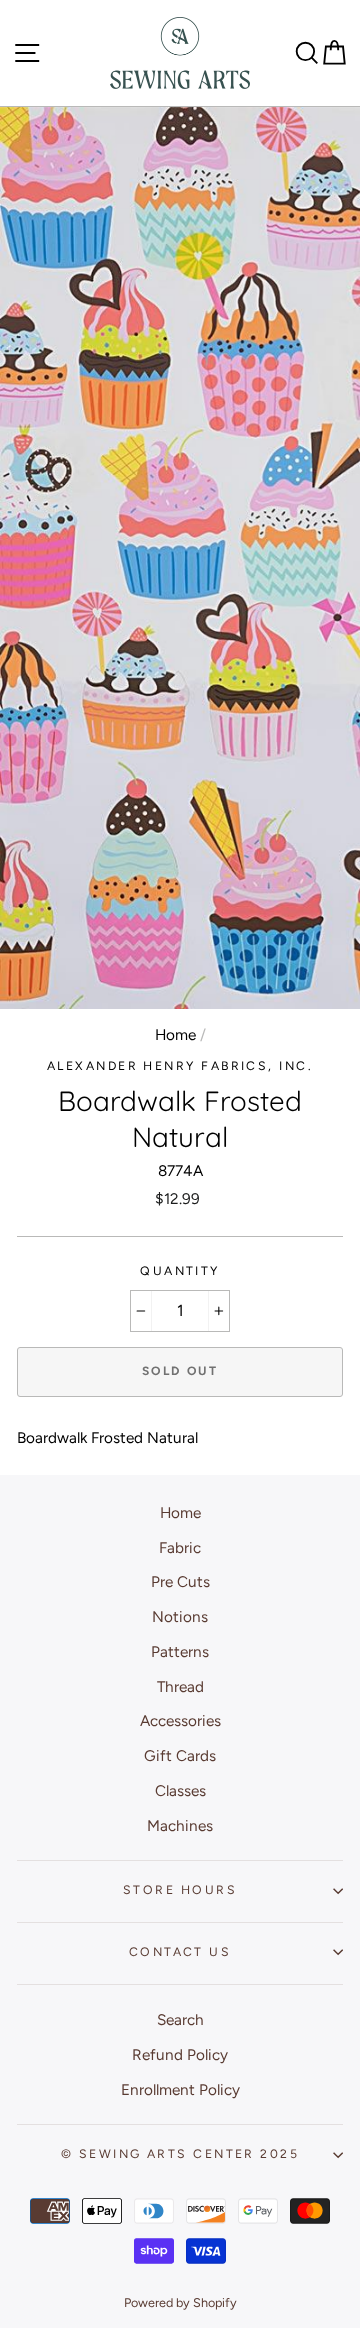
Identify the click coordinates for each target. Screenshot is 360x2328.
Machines (180, 1825)
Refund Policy (180, 2054)
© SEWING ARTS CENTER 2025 (180, 2153)
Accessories (180, 1720)
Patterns (180, 1651)
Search (180, 2019)
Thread (180, 1686)
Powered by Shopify (180, 2302)
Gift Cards (180, 1755)
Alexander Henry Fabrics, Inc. (180, 1065)
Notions (180, 1616)
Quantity (180, 1270)
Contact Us (180, 1951)
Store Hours (180, 1889)
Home (175, 1034)
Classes (180, 1790)
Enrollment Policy (180, 2089)
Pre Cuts (180, 1581)
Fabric (180, 1547)
